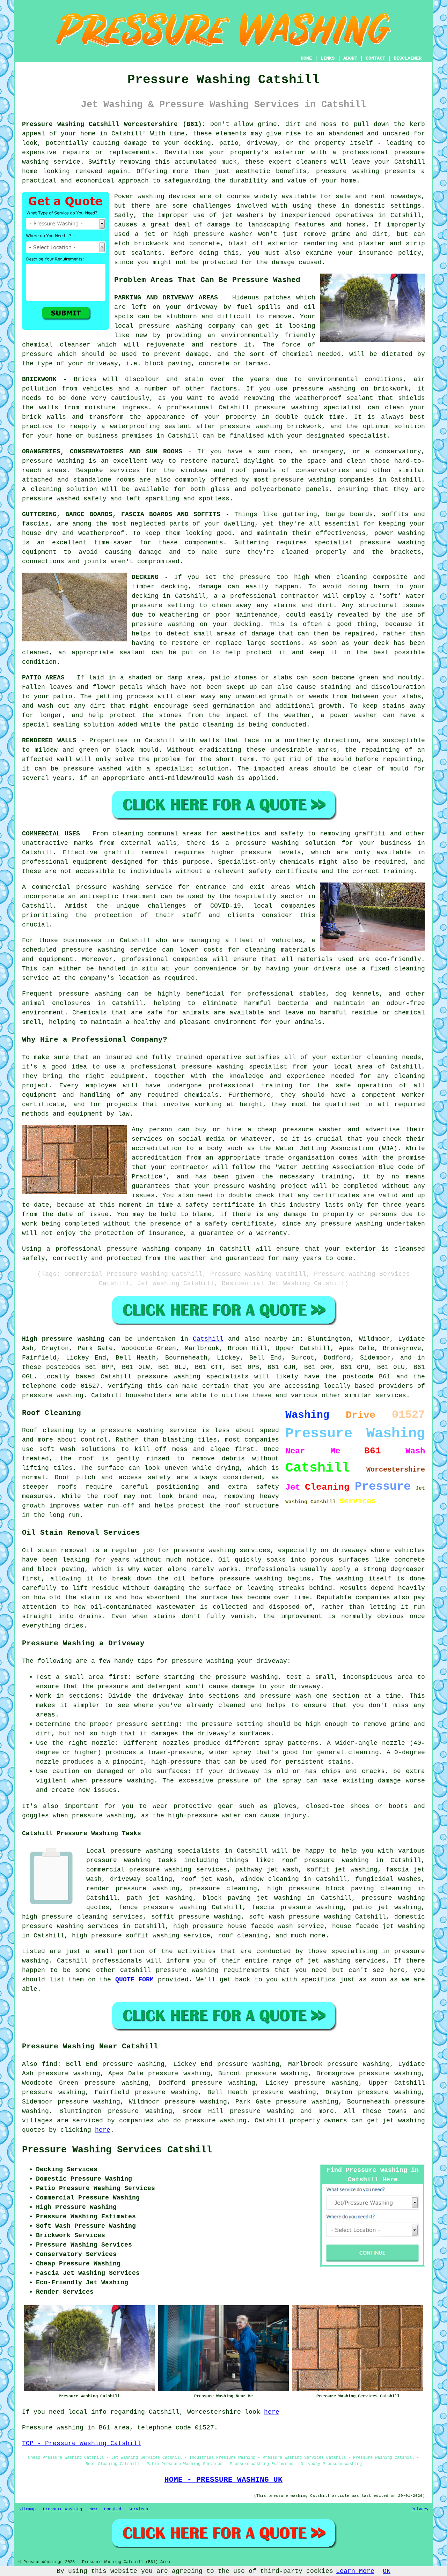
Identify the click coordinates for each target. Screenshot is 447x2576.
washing (412, 533)
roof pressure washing (325, 1860)
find (50, 2064)
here (103, 2130)
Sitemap (27, 2509)
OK (387, 2571)
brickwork (304, 426)
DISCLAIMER (408, 58)
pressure (217, 1724)
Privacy (420, 2509)
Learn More (355, 2571)
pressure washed (93, 769)
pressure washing (163, 624)
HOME (306, 58)
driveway (202, 307)
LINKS (328, 58)
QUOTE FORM (135, 1980)
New (93, 2509)
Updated (113, 2509)
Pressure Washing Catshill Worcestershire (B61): (114, 124)
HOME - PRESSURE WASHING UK (223, 2480)
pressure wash (286, 1696)
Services (138, 2509)
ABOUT (350, 58)
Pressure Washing (63, 2509)
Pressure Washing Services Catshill (117, 2150)
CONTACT (375, 58)
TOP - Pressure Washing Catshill (82, 2443)
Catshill (208, 1339)
